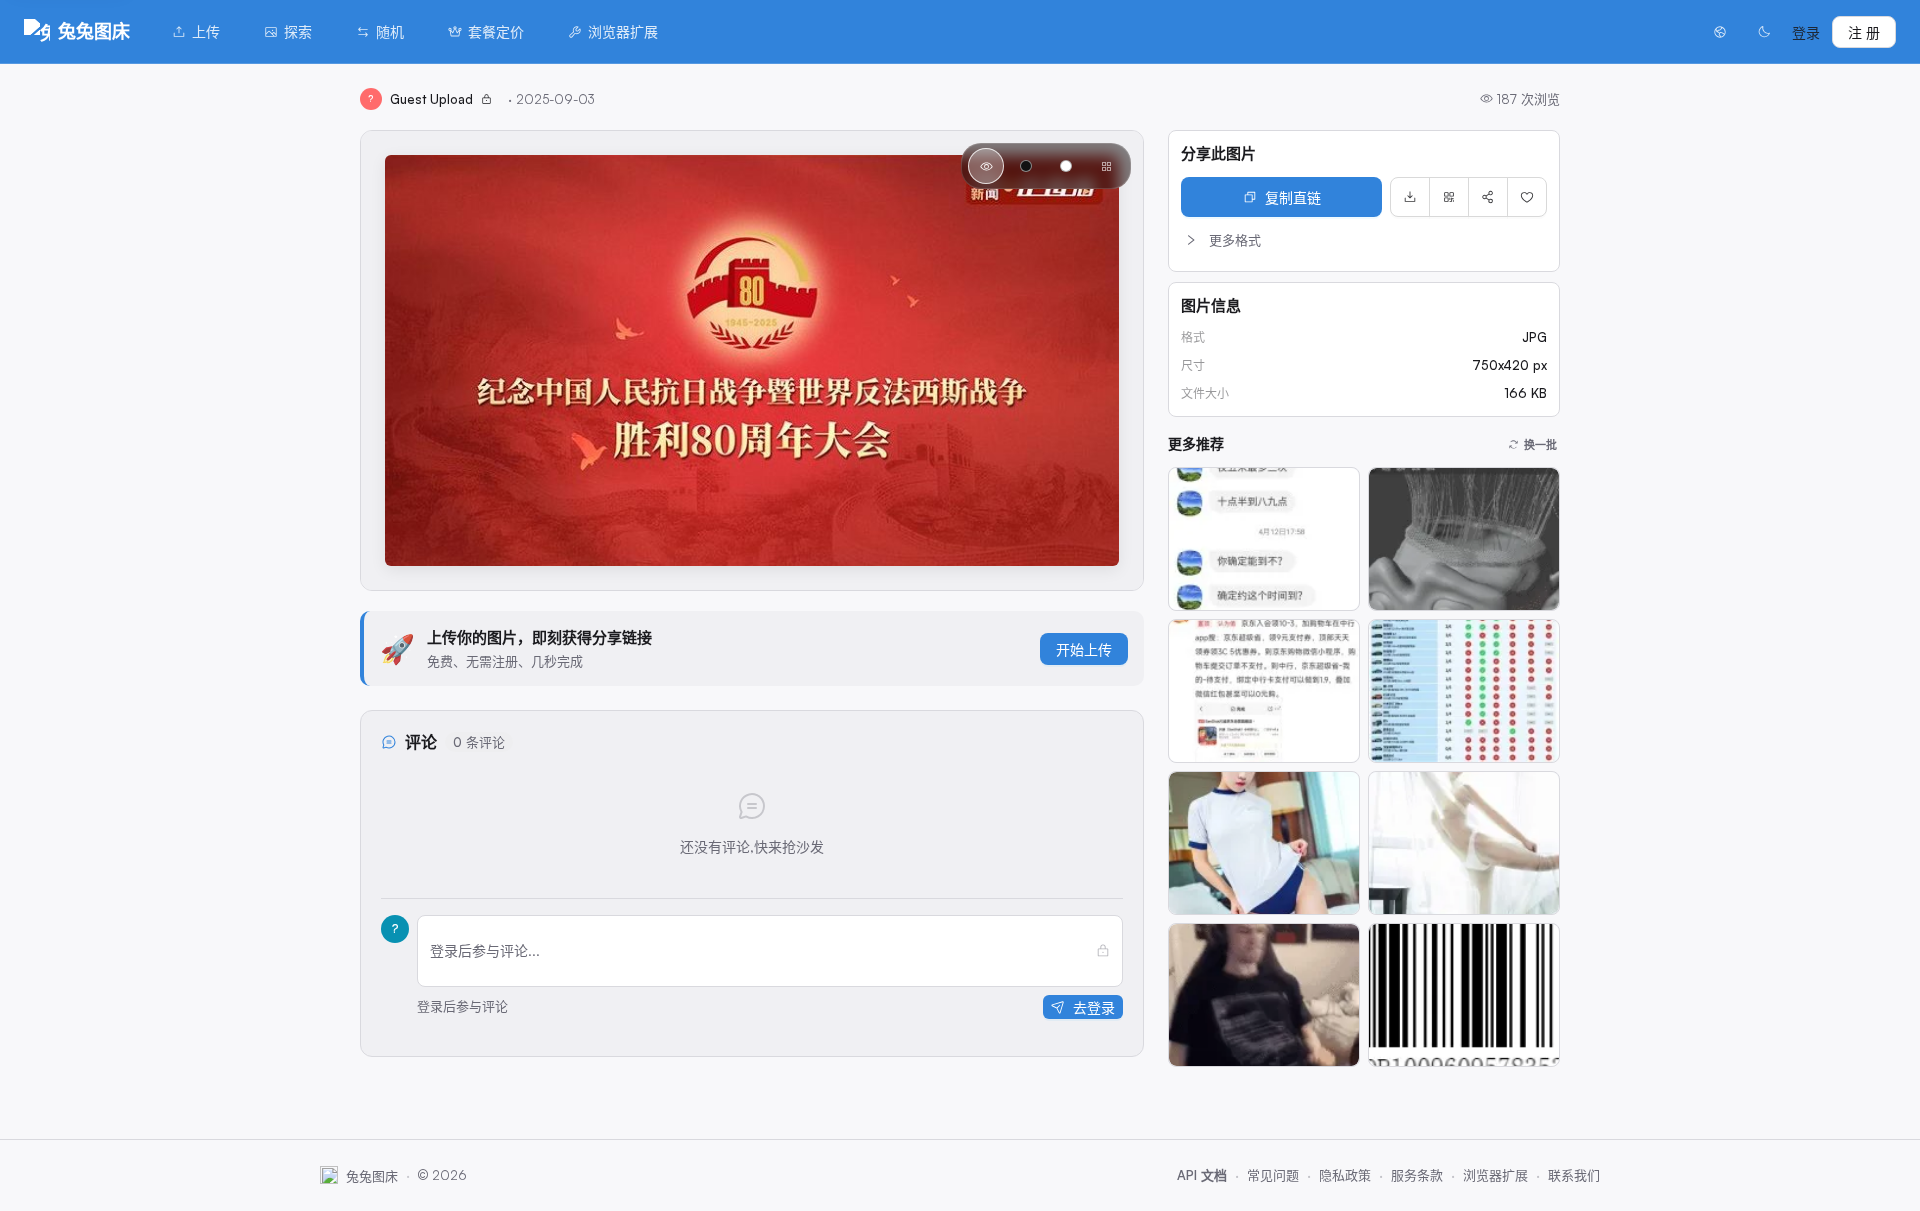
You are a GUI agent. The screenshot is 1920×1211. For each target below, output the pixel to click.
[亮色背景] (1066, 166)
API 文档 (1202, 1175)
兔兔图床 (94, 31)
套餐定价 (496, 31)
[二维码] (1449, 197)
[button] (1364, 240)
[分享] (1488, 197)
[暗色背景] (1026, 166)
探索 (298, 31)
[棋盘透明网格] (1106, 166)
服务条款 (1417, 1175)
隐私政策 (1345, 1175)
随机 (390, 31)
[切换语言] (1720, 32)
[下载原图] (1410, 197)
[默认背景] (986, 166)
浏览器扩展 (623, 31)
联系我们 (1574, 1175)
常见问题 (1273, 1175)
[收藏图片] (1527, 197)
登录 (1806, 32)
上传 (206, 31)
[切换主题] (1764, 32)
